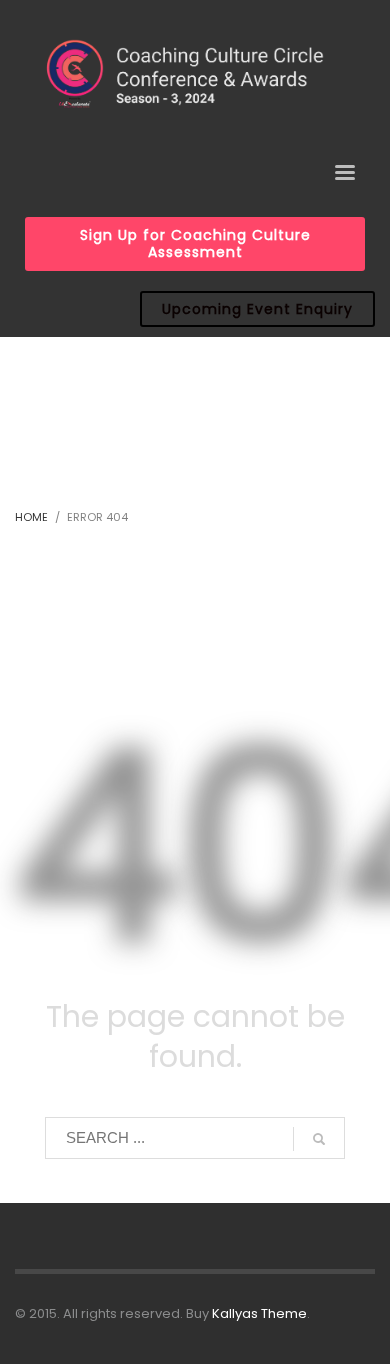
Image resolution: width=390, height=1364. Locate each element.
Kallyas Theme (259, 1313)
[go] (319, 1139)
